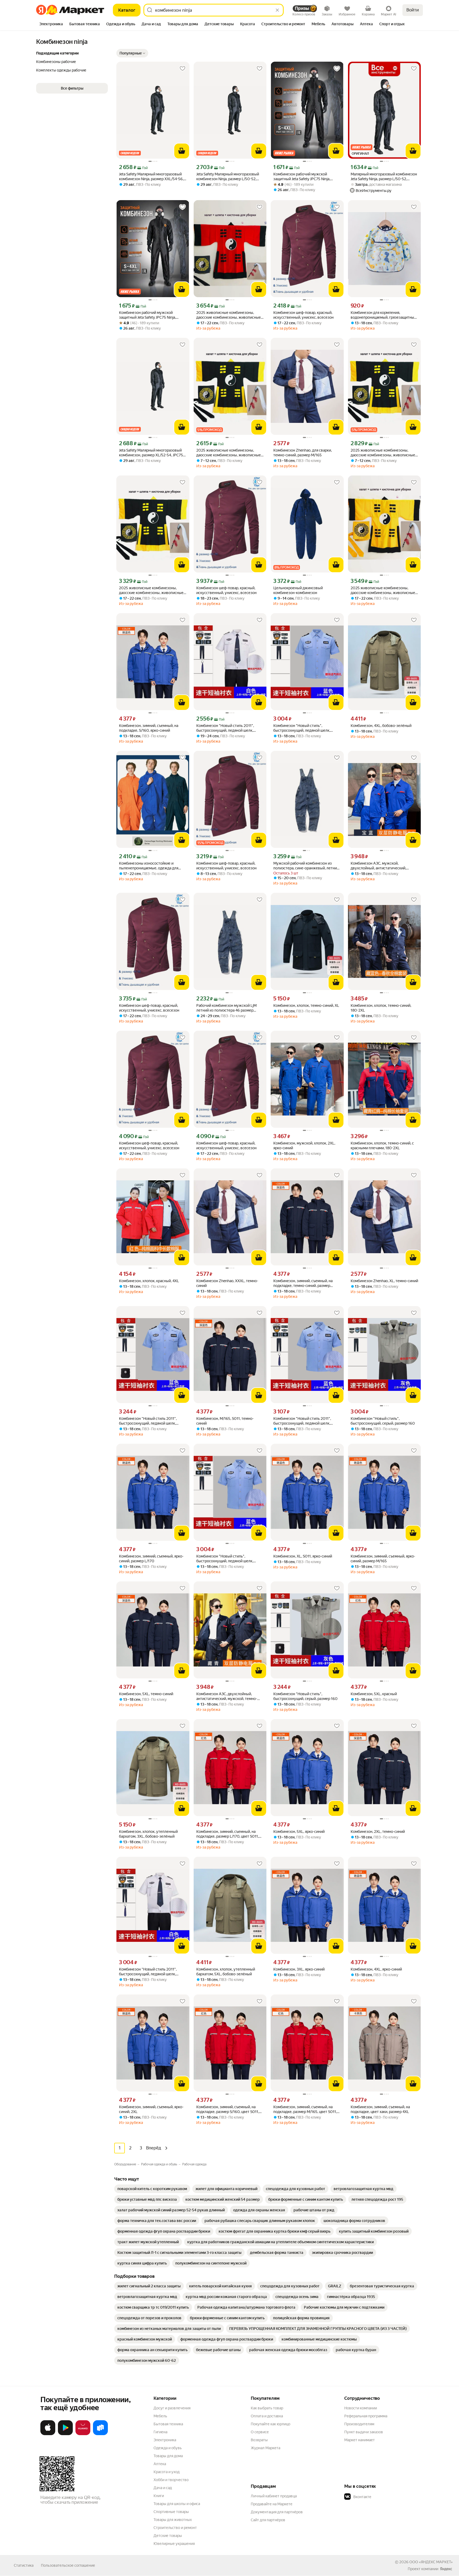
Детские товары (168, 2536)
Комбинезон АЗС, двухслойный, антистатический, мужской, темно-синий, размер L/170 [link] (227, 1696)
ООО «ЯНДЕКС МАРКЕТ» (431, 2562)
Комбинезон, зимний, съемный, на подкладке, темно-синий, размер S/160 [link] (303, 1283)
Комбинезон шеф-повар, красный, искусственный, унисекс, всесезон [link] (303, 315)
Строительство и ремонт (175, 2528)
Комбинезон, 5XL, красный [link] (374, 1694)
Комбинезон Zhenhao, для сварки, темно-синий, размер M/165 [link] (303, 453)
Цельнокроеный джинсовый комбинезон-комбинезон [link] (298, 590)
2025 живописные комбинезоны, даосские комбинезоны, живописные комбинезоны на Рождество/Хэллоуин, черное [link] (229, 453)
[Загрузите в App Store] (48, 2434)
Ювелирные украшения (174, 2544)
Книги (159, 2496)
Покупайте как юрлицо (271, 2424)
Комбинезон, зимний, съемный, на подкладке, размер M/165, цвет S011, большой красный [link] (305, 2109)
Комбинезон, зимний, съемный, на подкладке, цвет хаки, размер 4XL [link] (380, 2109)
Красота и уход (167, 2472)
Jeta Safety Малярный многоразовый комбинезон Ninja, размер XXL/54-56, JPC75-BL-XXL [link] (151, 177)
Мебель (160, 2416)
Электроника (165, 2440)
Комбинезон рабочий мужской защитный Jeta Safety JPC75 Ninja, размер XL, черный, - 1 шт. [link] (302, 177)
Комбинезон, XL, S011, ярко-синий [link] (303, 1556)
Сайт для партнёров (268, 2520)
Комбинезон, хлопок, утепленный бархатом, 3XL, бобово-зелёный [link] (148, 1834)
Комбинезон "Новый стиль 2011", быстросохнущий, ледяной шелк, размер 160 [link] (148, 1421)
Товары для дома (168, 2456)
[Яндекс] (446, 2569)
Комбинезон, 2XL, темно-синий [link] (378, 1832)
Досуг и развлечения (172, 2408)
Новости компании (361, 2408)
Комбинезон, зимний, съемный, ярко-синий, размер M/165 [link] (383, 1559)
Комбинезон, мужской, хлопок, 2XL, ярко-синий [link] (304, 1146)
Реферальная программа (366, 2416)
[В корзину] (182, 151)
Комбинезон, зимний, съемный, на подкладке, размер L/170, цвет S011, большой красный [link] (228, 1834)
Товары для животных (173, 2520)
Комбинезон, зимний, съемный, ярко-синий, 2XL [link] (151, 2109)
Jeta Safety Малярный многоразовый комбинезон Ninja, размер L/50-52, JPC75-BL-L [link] (228, 177)
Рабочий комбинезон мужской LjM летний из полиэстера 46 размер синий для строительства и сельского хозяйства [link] (229, 1008)
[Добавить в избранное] (182, 69)
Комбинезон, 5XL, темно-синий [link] (146, 1694)
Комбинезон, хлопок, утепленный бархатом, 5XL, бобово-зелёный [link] (226, 1972)
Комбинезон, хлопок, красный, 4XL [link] (149, 1281)
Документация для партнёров (277, 2512)
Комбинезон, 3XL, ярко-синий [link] (299, 1969)
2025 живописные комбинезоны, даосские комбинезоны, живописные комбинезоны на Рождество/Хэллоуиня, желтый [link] (383, 590)
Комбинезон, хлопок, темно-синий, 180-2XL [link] (381, 1008)
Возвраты (259, 2440)
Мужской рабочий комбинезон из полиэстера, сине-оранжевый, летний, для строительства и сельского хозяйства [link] (307, 866)
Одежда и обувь (168, 2448)
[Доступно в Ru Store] (100, 2434)
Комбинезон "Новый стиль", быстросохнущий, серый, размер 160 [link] (383, 1421)
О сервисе (260, 2432)
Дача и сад (163, 2488)
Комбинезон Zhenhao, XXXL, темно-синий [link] (227, 1283)
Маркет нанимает (360, 2440)
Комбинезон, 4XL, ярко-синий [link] (376, 1969)
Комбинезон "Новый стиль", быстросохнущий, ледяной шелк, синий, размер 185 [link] (225, 1559)
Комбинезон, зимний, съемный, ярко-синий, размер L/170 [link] (151, 1559)
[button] (132, 53)
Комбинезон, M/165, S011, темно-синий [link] (225, 1421)
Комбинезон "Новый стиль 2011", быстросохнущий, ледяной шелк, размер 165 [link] (302, 1421)
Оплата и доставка (267, 2416)
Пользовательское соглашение (68, 2565)
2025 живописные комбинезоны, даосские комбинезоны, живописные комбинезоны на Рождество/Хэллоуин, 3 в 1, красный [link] (229, 315)
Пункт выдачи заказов (364, 2432)
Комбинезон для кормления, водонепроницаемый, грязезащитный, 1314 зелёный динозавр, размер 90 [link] (384, 315)
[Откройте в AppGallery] (83, 2434)
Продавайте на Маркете (272, 2504)
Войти (413, 10)
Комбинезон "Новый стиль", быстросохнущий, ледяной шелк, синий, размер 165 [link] (302, 728)
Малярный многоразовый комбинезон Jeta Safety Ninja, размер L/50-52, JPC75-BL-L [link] (384, 177)
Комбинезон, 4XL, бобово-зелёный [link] (381, 726)
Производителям (359, 2424)
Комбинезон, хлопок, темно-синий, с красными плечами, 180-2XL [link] (382, 1146)
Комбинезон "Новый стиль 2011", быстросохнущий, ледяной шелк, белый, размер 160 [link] (225, 728)
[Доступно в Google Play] (65, 2434)
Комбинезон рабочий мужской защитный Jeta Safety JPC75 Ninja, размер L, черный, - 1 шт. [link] (147, 315)
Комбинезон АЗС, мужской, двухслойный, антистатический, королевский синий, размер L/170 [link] (380, 866)
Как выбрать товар (267, 2408)
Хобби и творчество (171, 2480)
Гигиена (160, 2432)
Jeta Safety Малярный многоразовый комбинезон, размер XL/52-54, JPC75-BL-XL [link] (152, 453)
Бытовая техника (168, 2424)
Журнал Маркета (265, 2448)
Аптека (160, 2464)
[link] (152, 2189)
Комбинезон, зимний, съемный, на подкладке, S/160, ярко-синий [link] (149, 728)
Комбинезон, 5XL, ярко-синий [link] (299, 1832)
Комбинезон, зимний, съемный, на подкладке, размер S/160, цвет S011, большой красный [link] (228, 2109)
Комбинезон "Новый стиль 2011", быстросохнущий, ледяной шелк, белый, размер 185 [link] (148, 1972)
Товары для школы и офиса (177, 2504)
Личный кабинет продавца (274, 2496)
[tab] (51, 24)
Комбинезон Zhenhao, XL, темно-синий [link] (384, 1281)
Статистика (24, 2565)
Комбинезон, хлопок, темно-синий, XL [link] (306, 1005)
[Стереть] (277, 10)
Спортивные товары (171, 2512)
